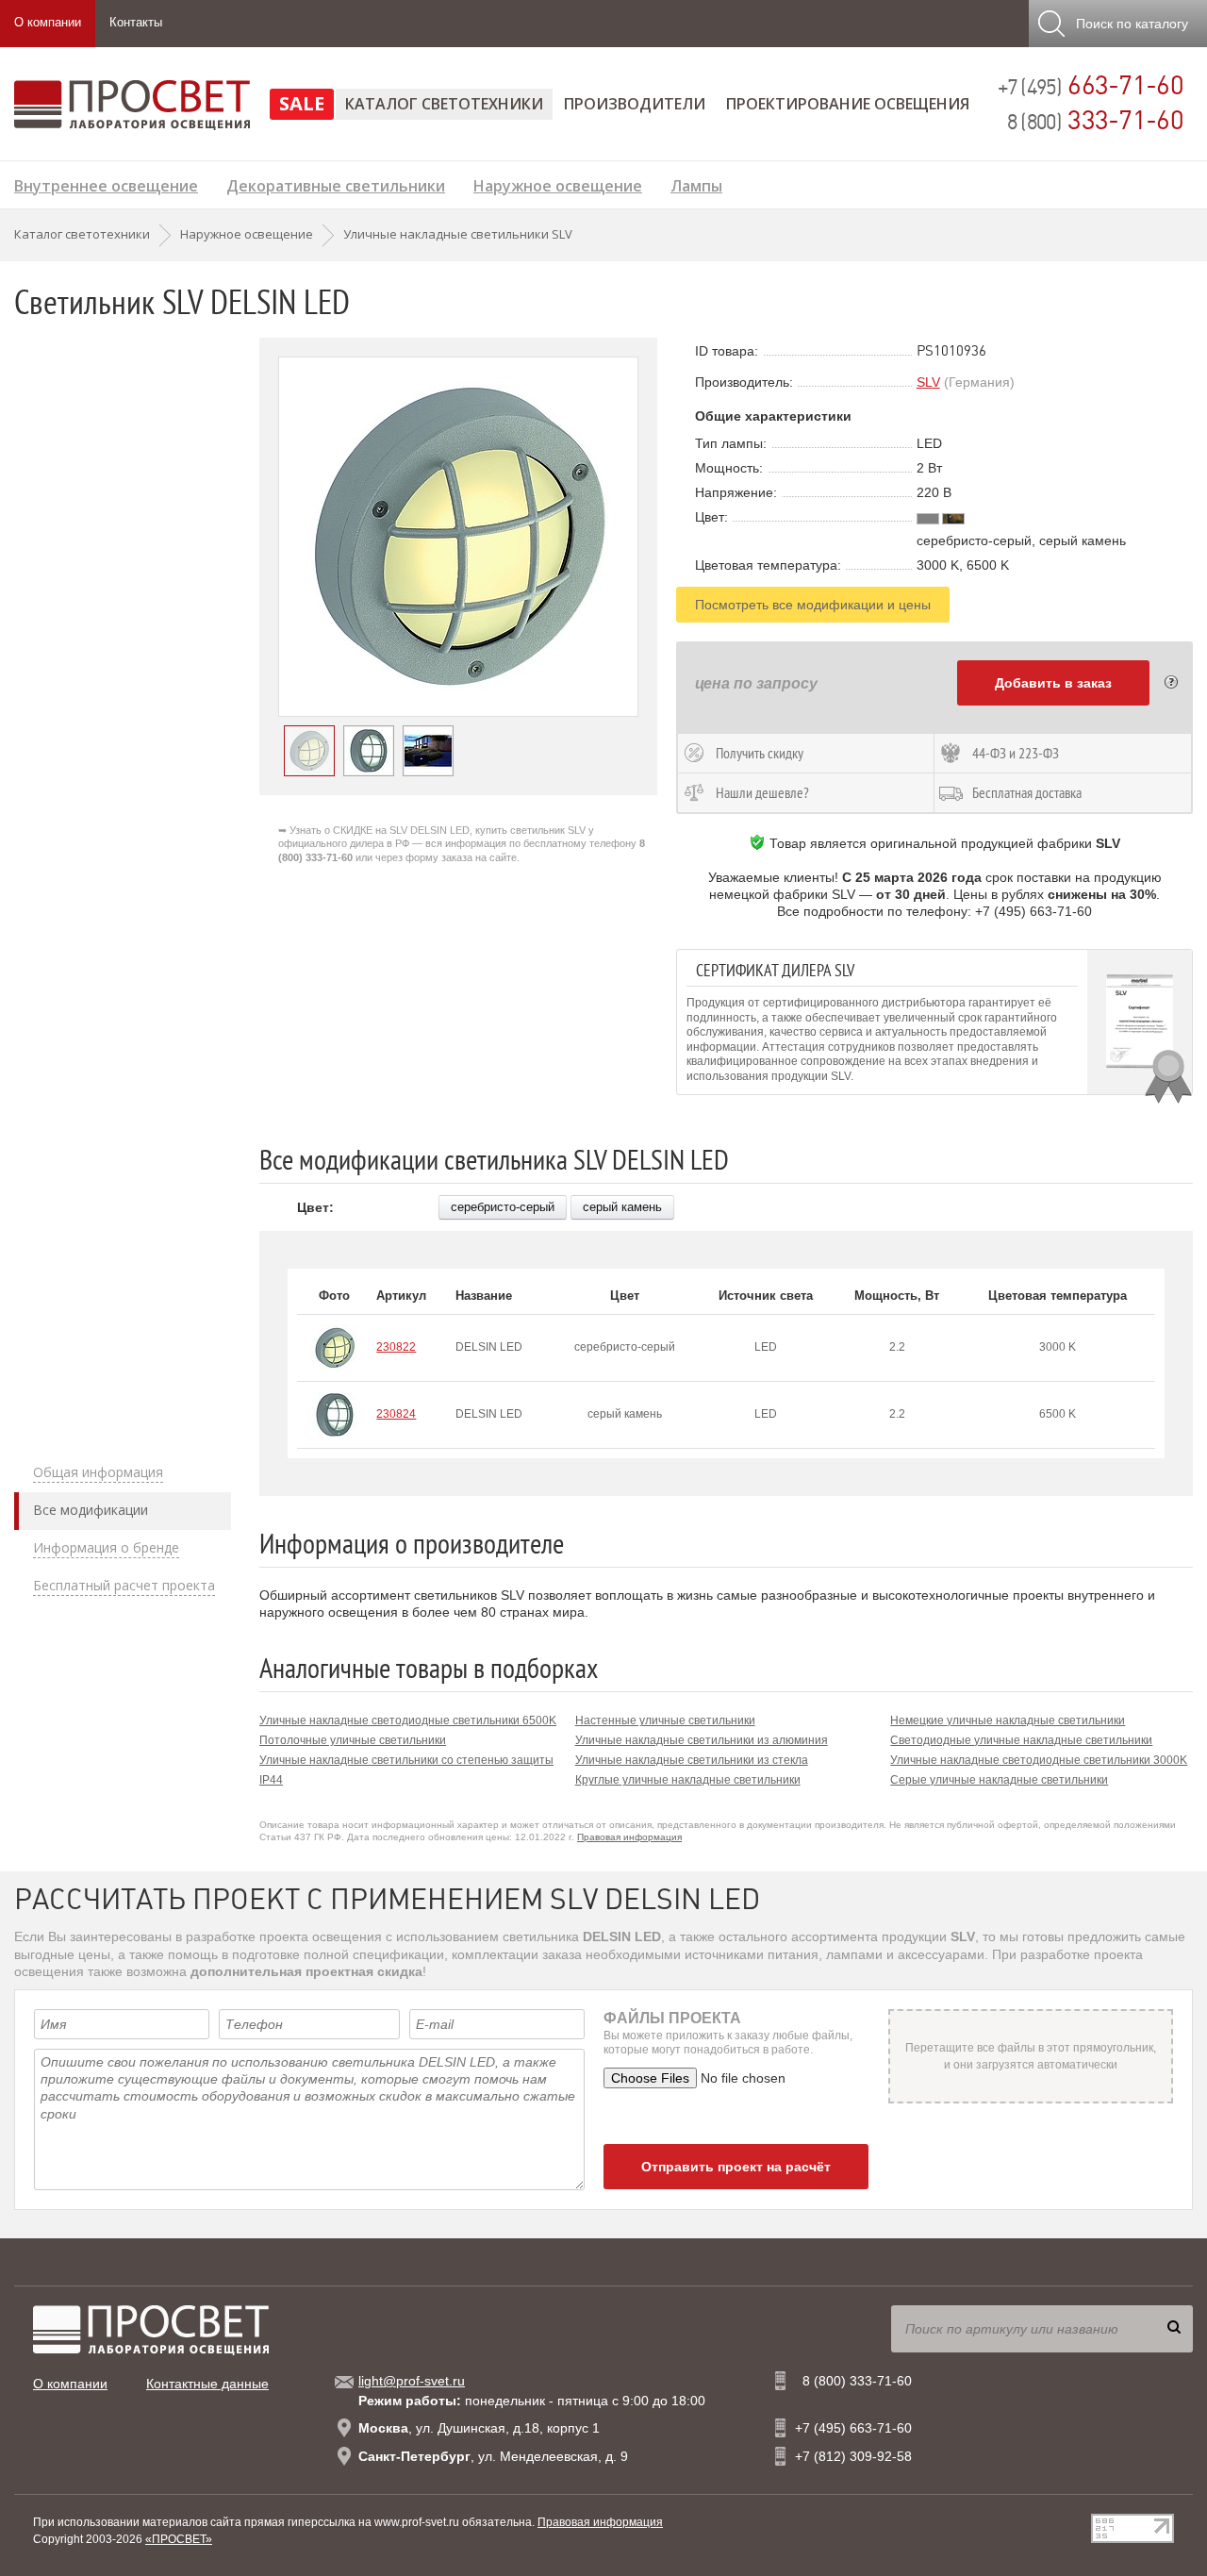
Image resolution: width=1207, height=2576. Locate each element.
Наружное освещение (558, 183)
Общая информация (98, 1472)
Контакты (136, 22)
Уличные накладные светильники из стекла (692, 1760)
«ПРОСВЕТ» (179, 2539)
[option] (458, 537)
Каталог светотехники (444, 104)
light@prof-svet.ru (412, 2381)
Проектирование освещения (848, 104)
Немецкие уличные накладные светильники (1008, 1720)
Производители (635, 104)
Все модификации (91, 1510)
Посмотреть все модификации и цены (813, 605)
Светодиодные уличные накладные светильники (1021, 1740)
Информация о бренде (106, 1548)
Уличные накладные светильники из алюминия (702, 1740)
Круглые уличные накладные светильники (688, 1780)
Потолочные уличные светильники (353, 1740)
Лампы (696, 183)
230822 (396, 1347)
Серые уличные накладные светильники (999, 1780)
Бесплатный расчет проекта (124, 1586)
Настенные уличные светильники (665, 1720)
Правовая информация (629, 1837)
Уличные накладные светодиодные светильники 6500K (408, 1720)
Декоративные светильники (336, 183)
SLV (928, 382)
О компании (48, 22)
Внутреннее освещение (106, 183)
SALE (302, 103)
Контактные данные (207, 2384)
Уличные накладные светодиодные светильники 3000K (1039, 1760)
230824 (396, 1414)
